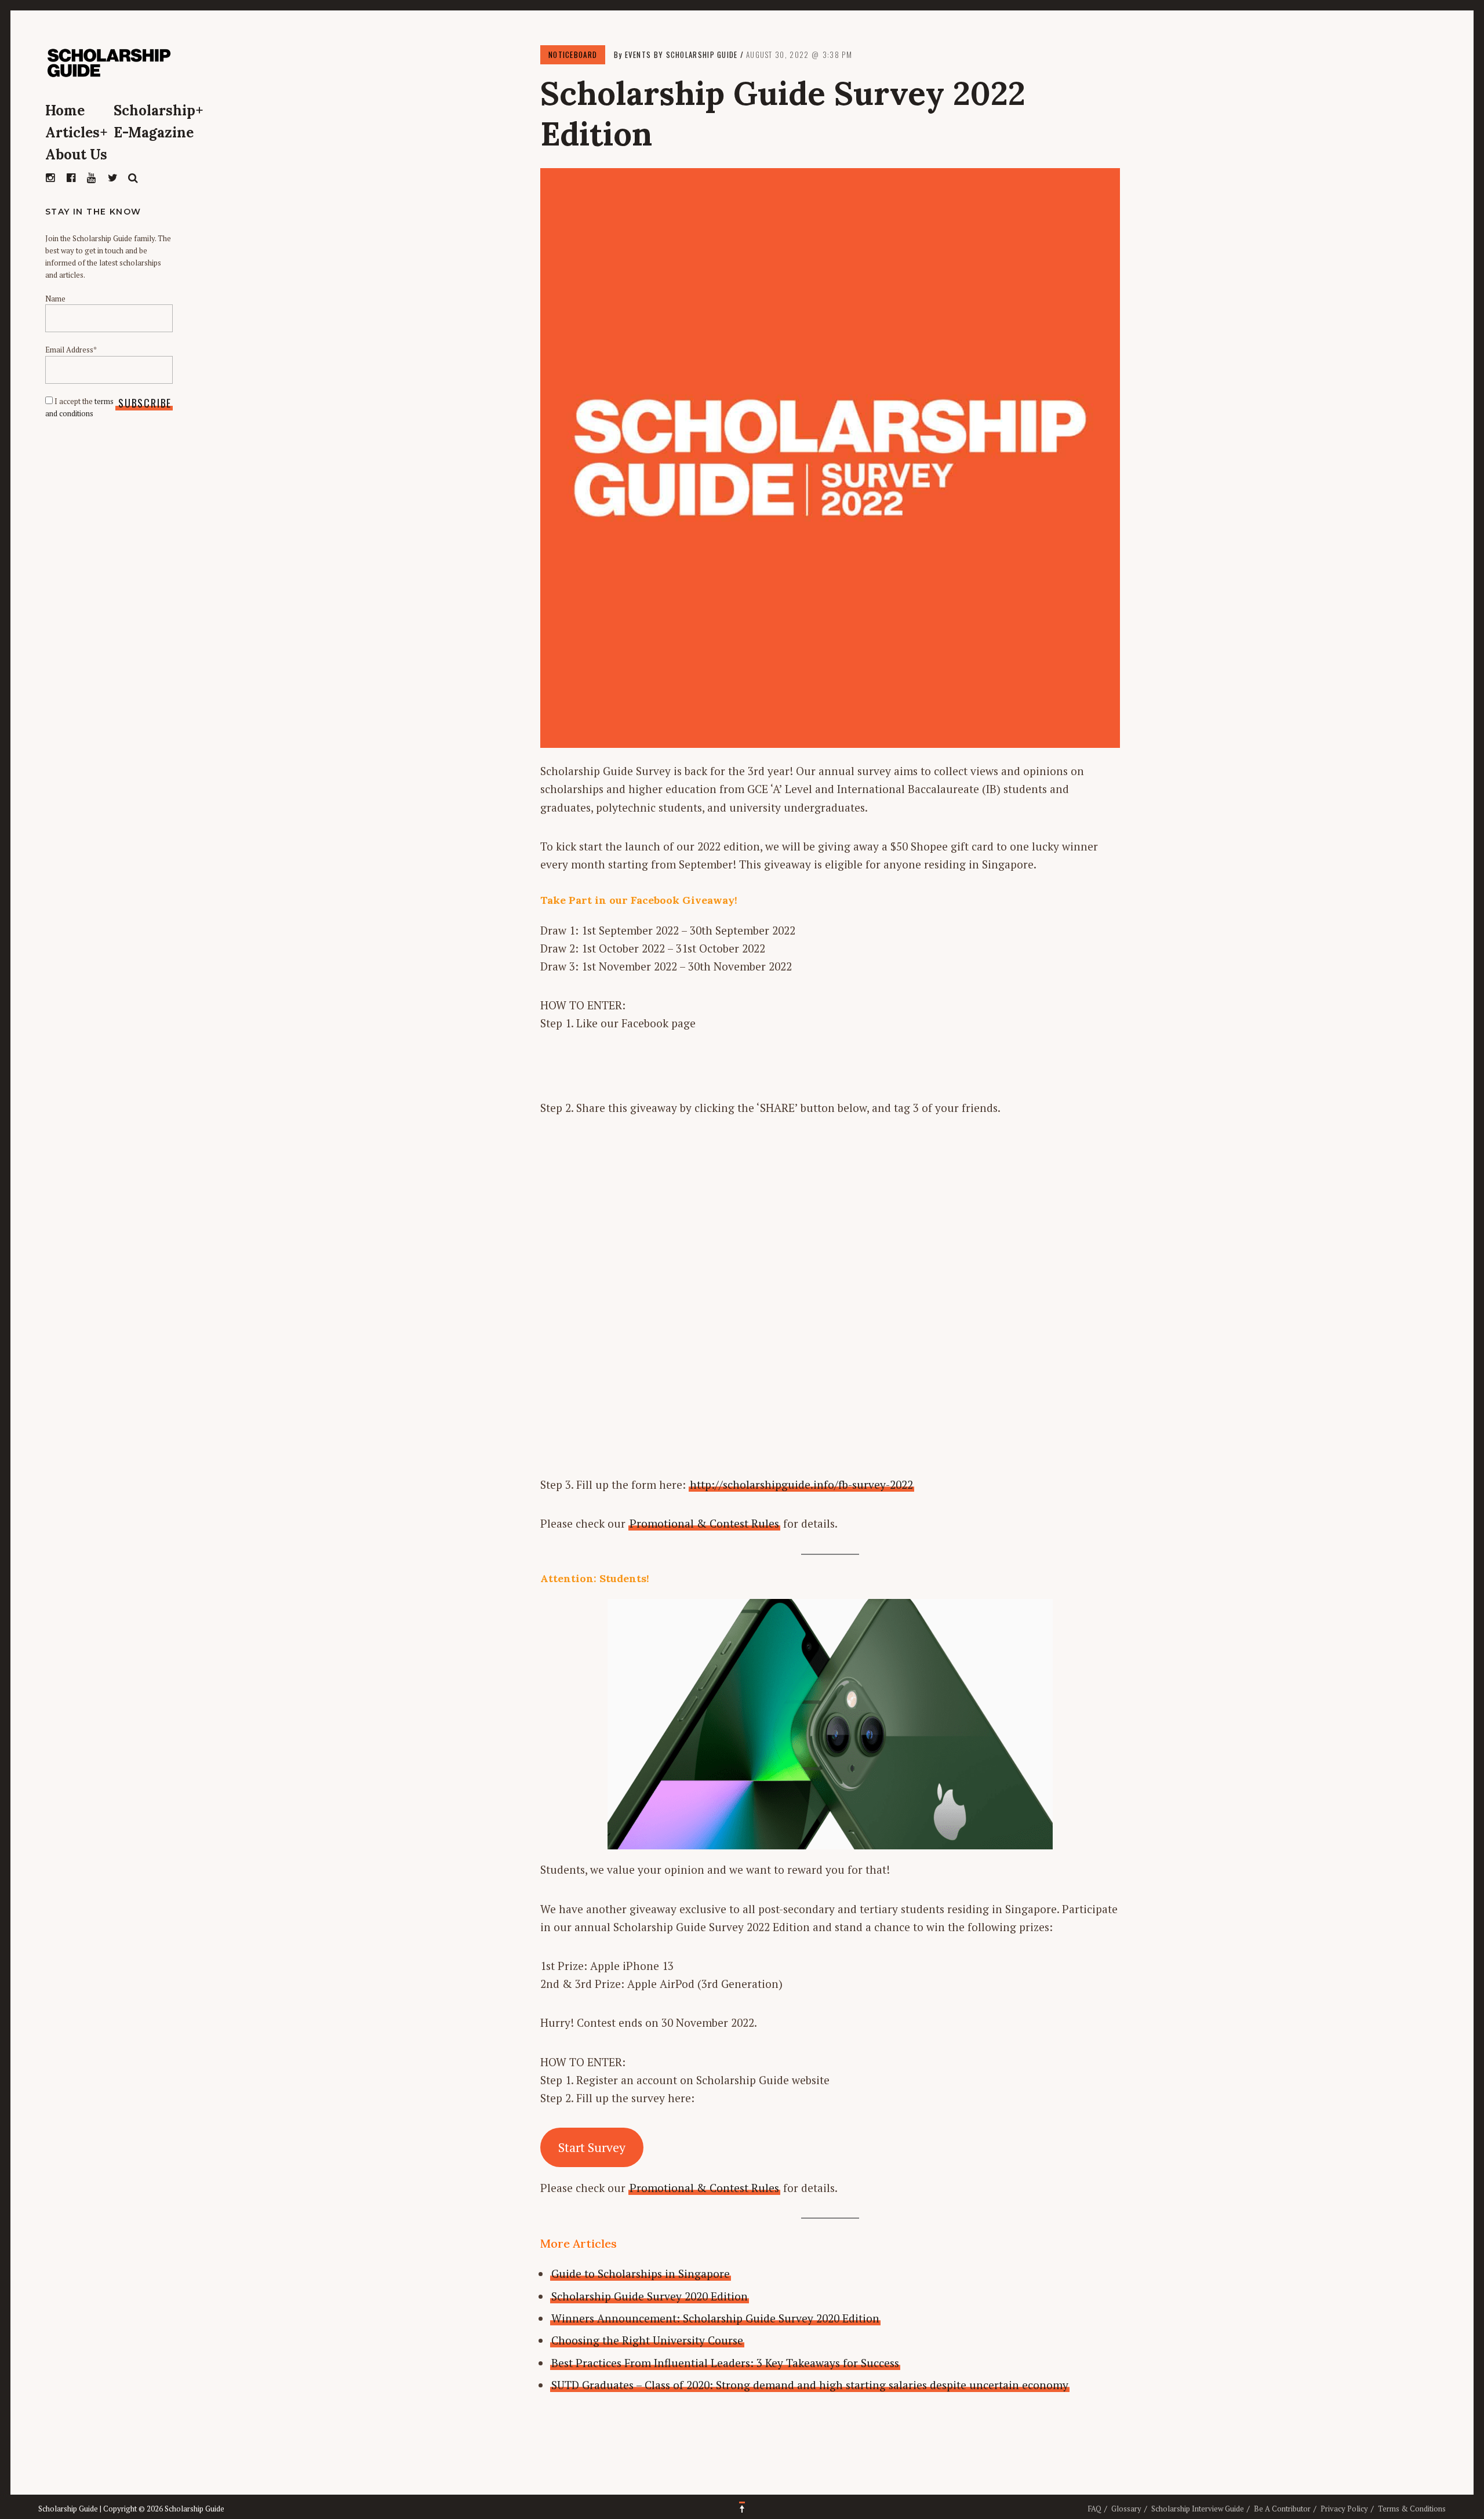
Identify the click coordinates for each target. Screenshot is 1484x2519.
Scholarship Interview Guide (1198, 2509)
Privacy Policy (1344, 2509)
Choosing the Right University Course (647, 2340)
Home (65, 110)
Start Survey (592, 2147)
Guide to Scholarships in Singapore (641, 2273)
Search (133, 178)
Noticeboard (573, 54)
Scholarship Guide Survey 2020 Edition (650, 2296)
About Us (76, 155)
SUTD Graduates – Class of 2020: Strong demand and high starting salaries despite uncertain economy (810, 2385)
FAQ (1094, 2509)
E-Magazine (154, 132)
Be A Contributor (1282, 2509)
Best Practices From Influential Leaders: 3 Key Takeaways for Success (725, 2363)
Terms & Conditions (1412, 2509)
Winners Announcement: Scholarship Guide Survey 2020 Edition (715, 2318)
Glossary (1126, 2509)
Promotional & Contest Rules (704, 1523)
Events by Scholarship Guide (681, 54)
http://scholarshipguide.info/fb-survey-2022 (801, 1484)
